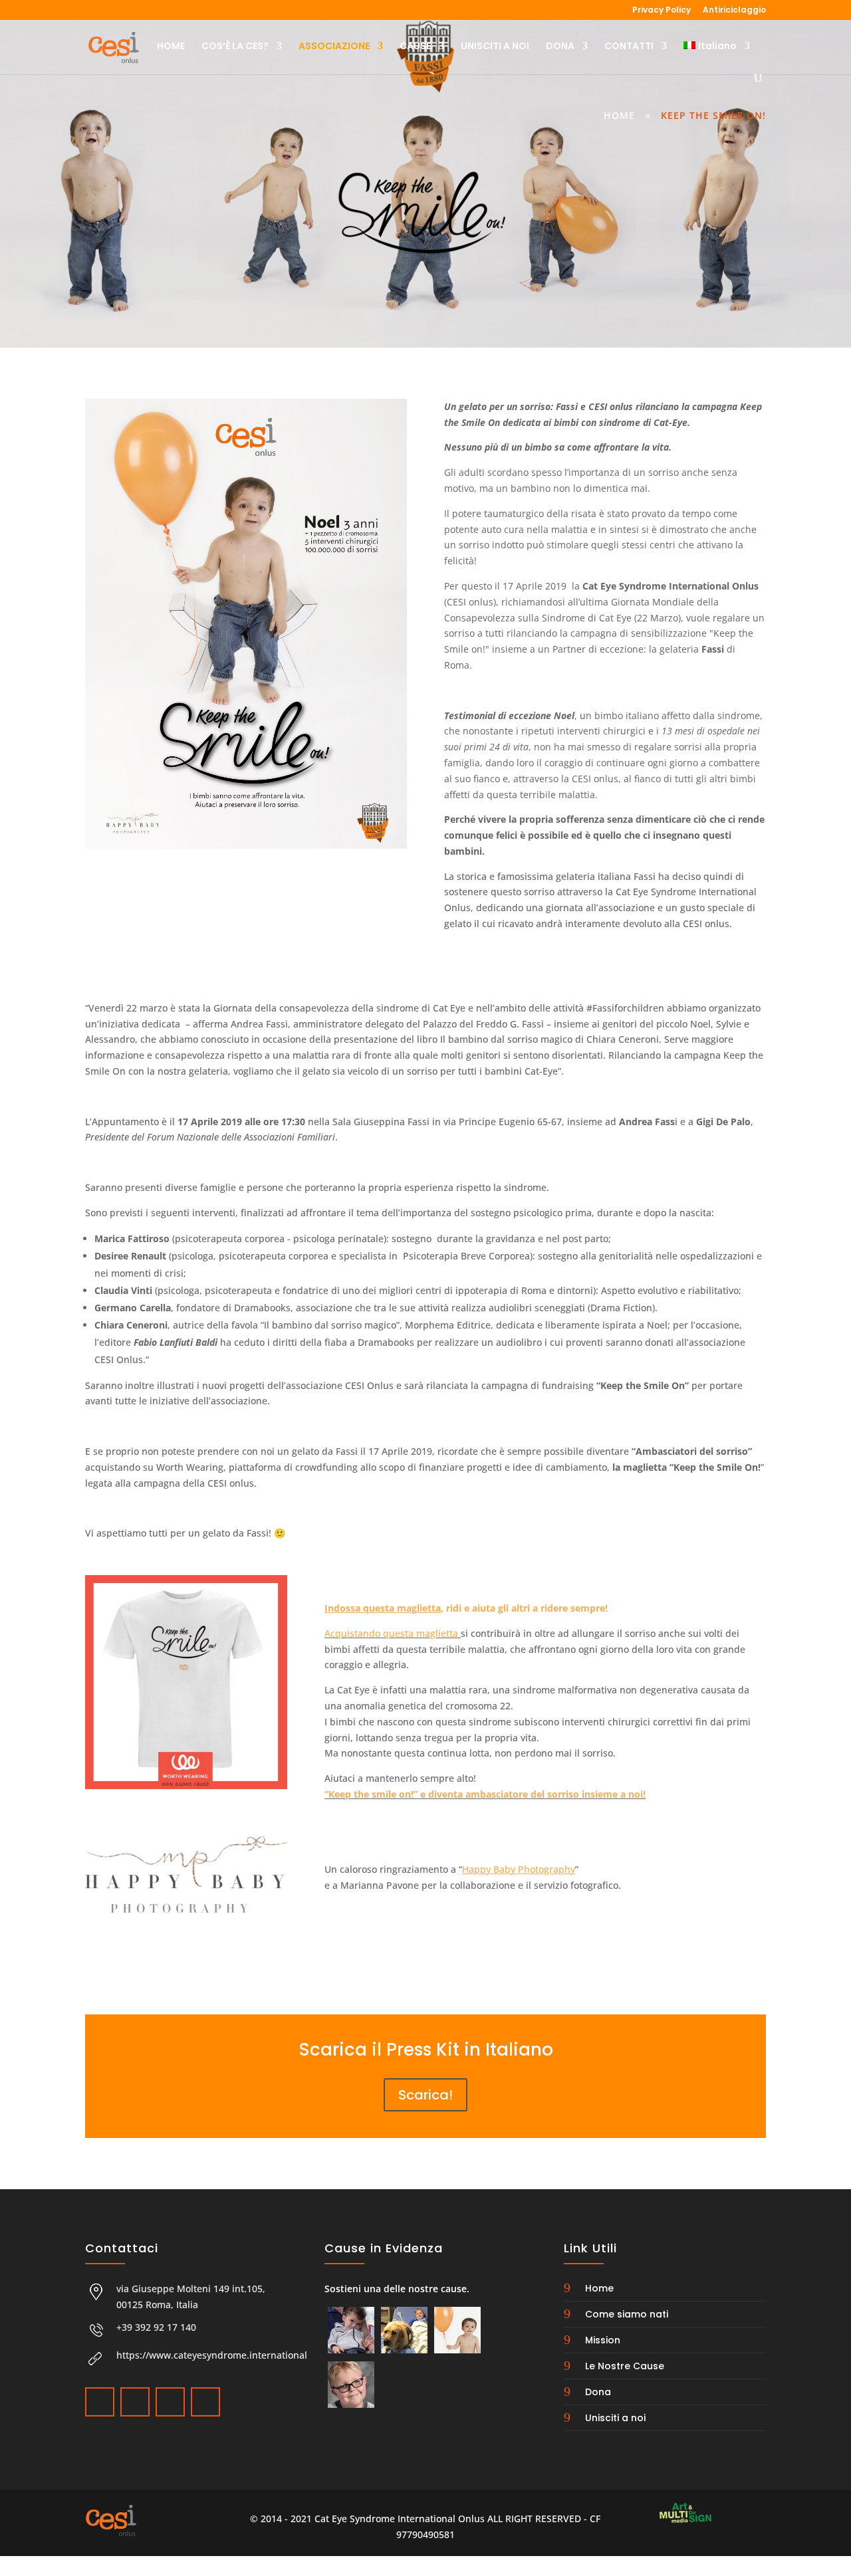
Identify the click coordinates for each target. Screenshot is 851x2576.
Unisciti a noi (615, 2418)
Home (619, 115)
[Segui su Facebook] (98, 2401)
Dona (598, 2392)
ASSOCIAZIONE (334, 47)
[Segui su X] (134, 2401)
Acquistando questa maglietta (393, 1633)
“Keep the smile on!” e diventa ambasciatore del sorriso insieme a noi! (485, 1794)
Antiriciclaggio (734, 11)
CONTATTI (629, 47)
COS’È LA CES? (235, 47)
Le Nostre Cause (625, 2366)
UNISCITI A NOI (495, 47)
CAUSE (415, 47)
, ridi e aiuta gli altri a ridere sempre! (466, 1608)
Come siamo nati (627, 2314)
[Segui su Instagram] (169, 2401)
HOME (171, 47)
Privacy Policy (662, 11)
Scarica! (425, 2095)
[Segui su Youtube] (204, 2401)
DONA (560, 47)
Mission (603, 2340)
